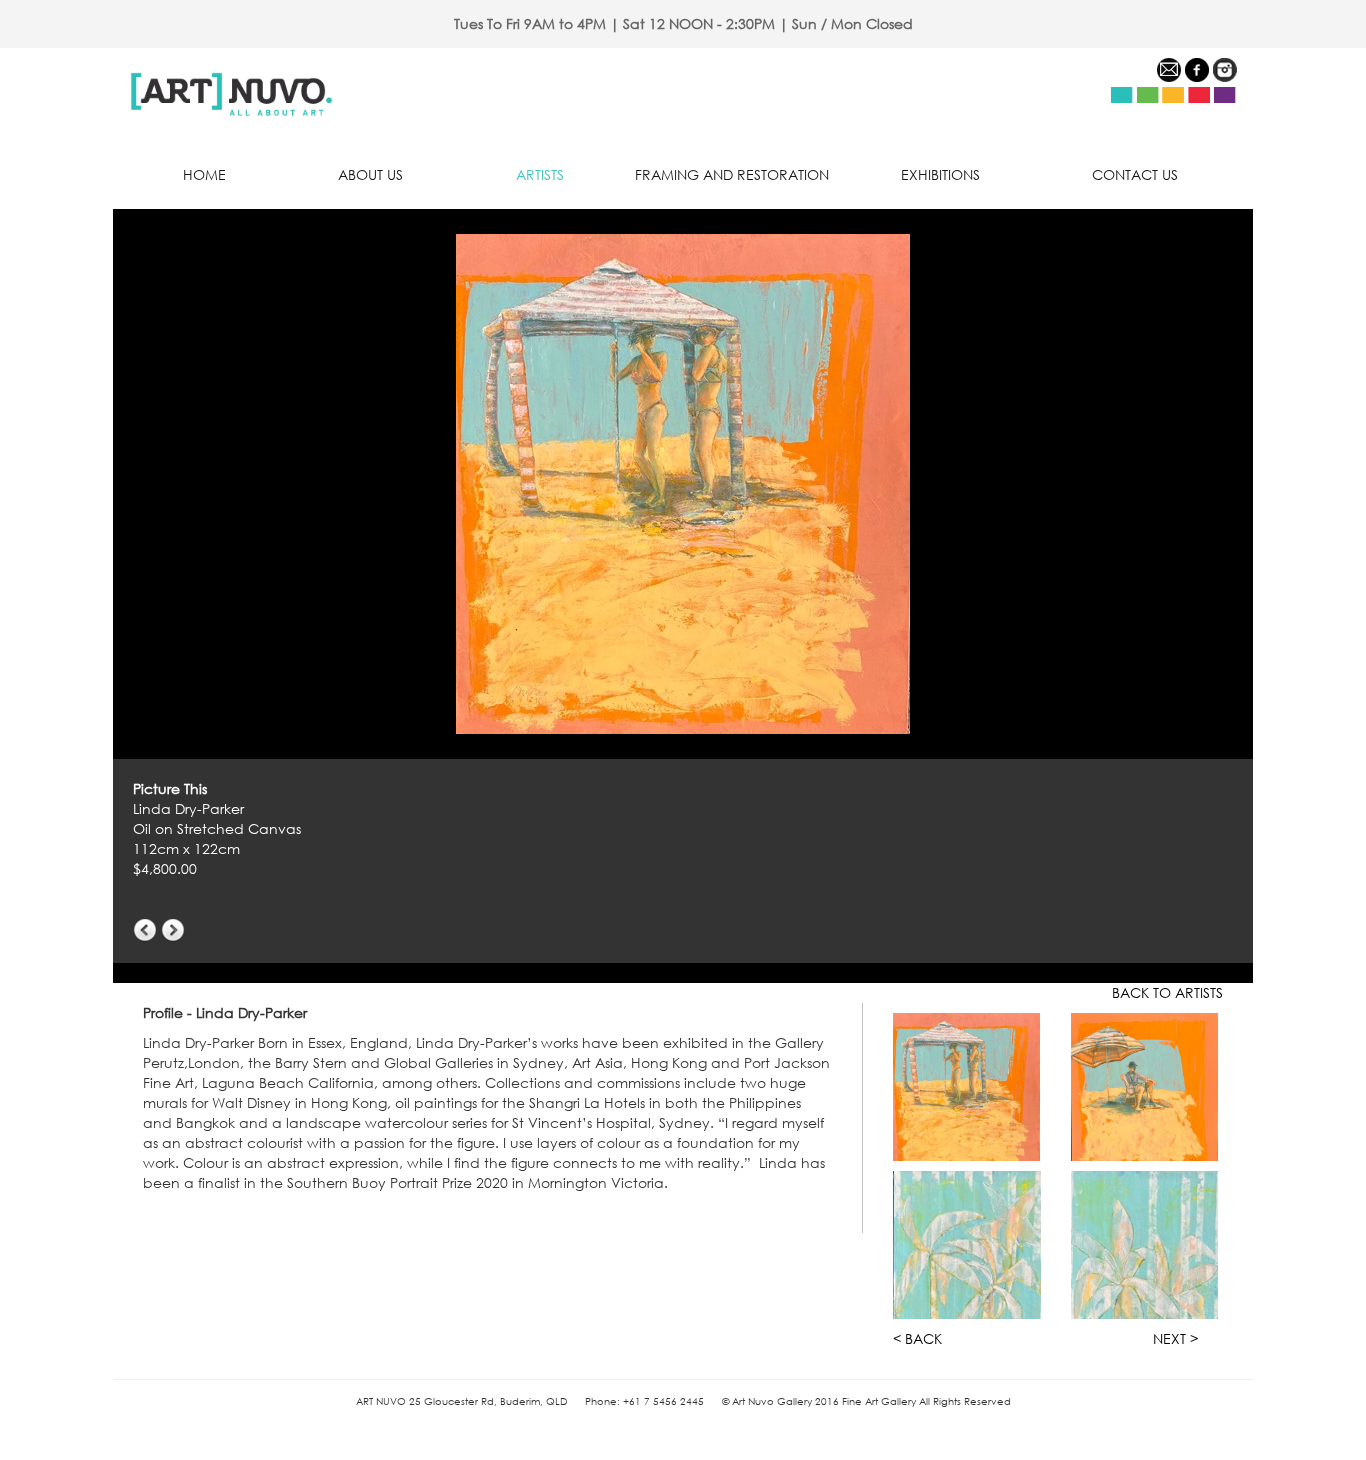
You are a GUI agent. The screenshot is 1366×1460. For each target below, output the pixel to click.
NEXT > (1175, 1338)
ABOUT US (370, 174)
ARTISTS (540, 174)
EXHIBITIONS (940, 174)
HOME (204, 174)
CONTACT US (1135, 174)
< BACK (917, 1338)
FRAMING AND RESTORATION (732, 174)
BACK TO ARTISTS (1167, 992)
